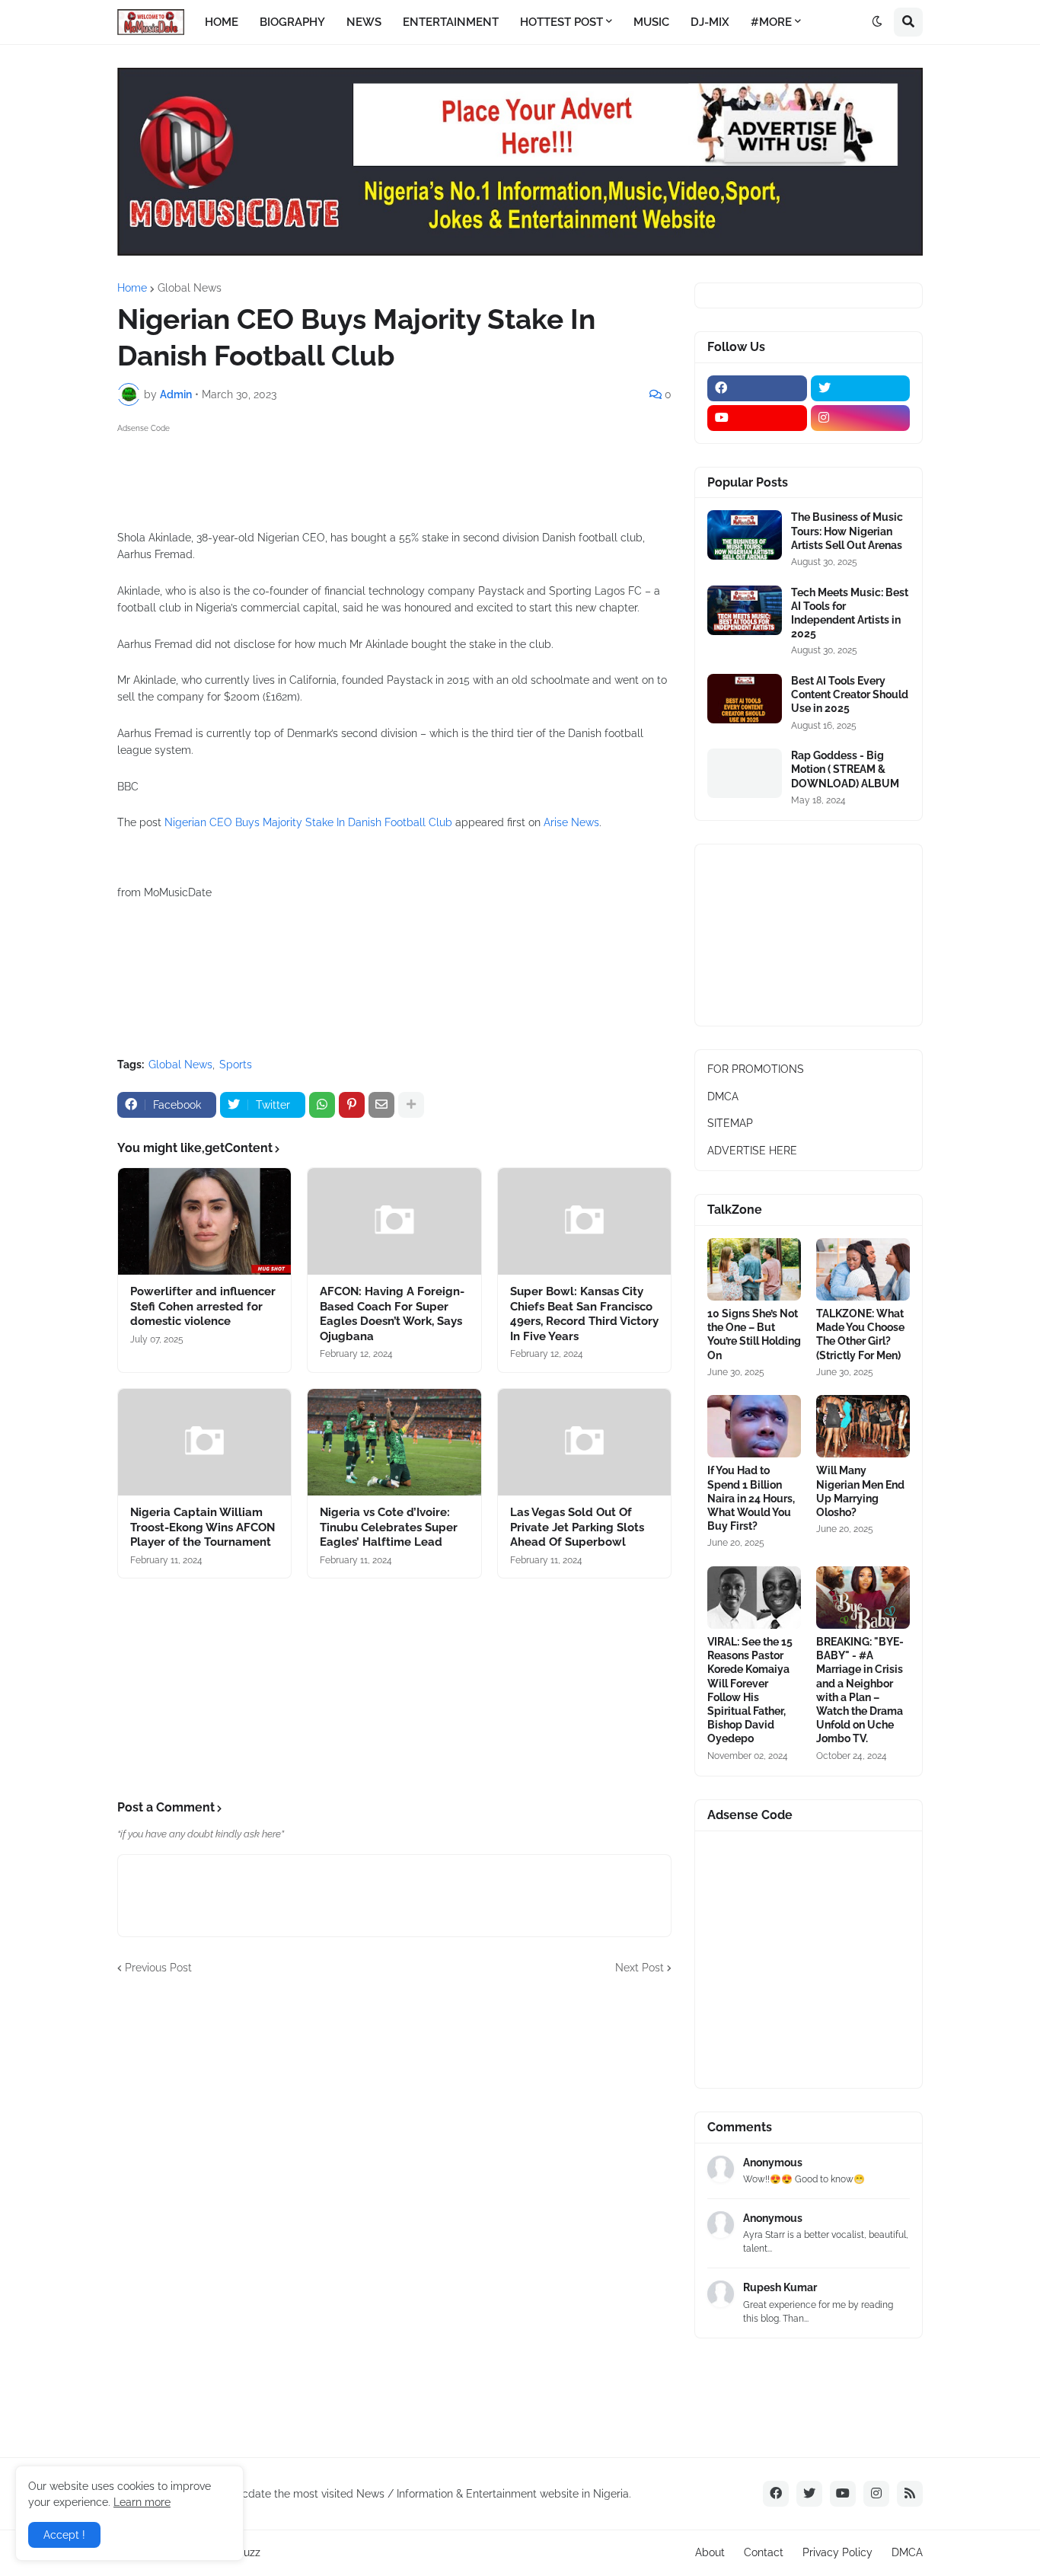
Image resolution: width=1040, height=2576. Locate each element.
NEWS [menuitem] (364, 22)
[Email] (381, 1105)
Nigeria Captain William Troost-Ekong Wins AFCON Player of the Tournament (203, 1527)
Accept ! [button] (64, 2535)
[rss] (910, 2494)
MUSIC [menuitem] (651, 22)
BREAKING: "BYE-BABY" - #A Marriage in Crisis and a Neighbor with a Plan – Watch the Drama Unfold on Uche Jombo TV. (860, 1690)
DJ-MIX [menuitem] (710, 22)
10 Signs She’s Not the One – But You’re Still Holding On (754, 1334)
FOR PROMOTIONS (756, 1069)
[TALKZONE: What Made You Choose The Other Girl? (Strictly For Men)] (863, 1269)
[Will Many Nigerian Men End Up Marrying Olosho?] (863, 1426)
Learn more (142, 2502)
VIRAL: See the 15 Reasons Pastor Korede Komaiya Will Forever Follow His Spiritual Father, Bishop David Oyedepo (750, 1690)
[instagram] (861, 418)
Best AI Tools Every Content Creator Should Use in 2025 (850, 694)
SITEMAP (730, 1123)
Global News (190, 288)
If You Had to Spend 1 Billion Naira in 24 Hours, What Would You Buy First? (751, 1498)
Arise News (571, 822)
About (710, 2552)
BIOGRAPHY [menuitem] (292, 22)
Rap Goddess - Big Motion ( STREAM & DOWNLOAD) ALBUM (845, 769)
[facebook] (757, 388)
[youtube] (757, 418)
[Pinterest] (352, 1105)
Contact (764, 2552)
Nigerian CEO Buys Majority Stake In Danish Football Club (308, 822)
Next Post (640, 1968)
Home (132, 288)
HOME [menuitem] (222, 22)
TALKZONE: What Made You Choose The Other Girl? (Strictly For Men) (860, 1334)
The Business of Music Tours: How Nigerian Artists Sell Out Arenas (847, 531)
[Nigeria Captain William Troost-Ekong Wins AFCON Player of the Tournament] (204, 1442)
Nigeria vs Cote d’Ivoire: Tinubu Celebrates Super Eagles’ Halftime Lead (389, 1527)
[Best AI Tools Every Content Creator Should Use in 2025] (745, 699)
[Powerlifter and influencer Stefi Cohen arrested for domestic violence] (204, 1221)
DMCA (723, 1096)
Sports (236, 1065)
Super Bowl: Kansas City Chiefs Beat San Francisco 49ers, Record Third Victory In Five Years (584, 1314)
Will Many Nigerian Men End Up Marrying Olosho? (860, 1491)
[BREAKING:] (863, 1598)
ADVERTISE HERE (752, 1151)
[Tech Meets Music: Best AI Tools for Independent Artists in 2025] (745, 610)
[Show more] (411, 1105)
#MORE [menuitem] (771, 22)
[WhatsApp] (322, 1105)
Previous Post (158, 1968)
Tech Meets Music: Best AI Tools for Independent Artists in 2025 (850, 613)
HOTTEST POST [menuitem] (561, 22)
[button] (877, 22)
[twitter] (861, 388)
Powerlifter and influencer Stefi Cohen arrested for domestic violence (203, 1306)
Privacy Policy (837, 2552)
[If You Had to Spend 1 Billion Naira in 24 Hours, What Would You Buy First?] (754, 1426)
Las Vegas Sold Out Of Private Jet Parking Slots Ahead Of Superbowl (577, 1527)
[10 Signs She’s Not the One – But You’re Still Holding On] (754, 1269)
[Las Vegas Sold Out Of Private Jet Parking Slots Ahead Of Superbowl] (584, 1442)
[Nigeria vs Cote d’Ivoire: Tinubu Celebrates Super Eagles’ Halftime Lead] (394, 1442)
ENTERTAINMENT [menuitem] (451, 22)
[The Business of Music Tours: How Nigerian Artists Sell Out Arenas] (745, 535)
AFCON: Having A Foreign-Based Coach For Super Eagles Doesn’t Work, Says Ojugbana (392, 1314)
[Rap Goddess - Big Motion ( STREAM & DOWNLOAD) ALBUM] (745, 773)
